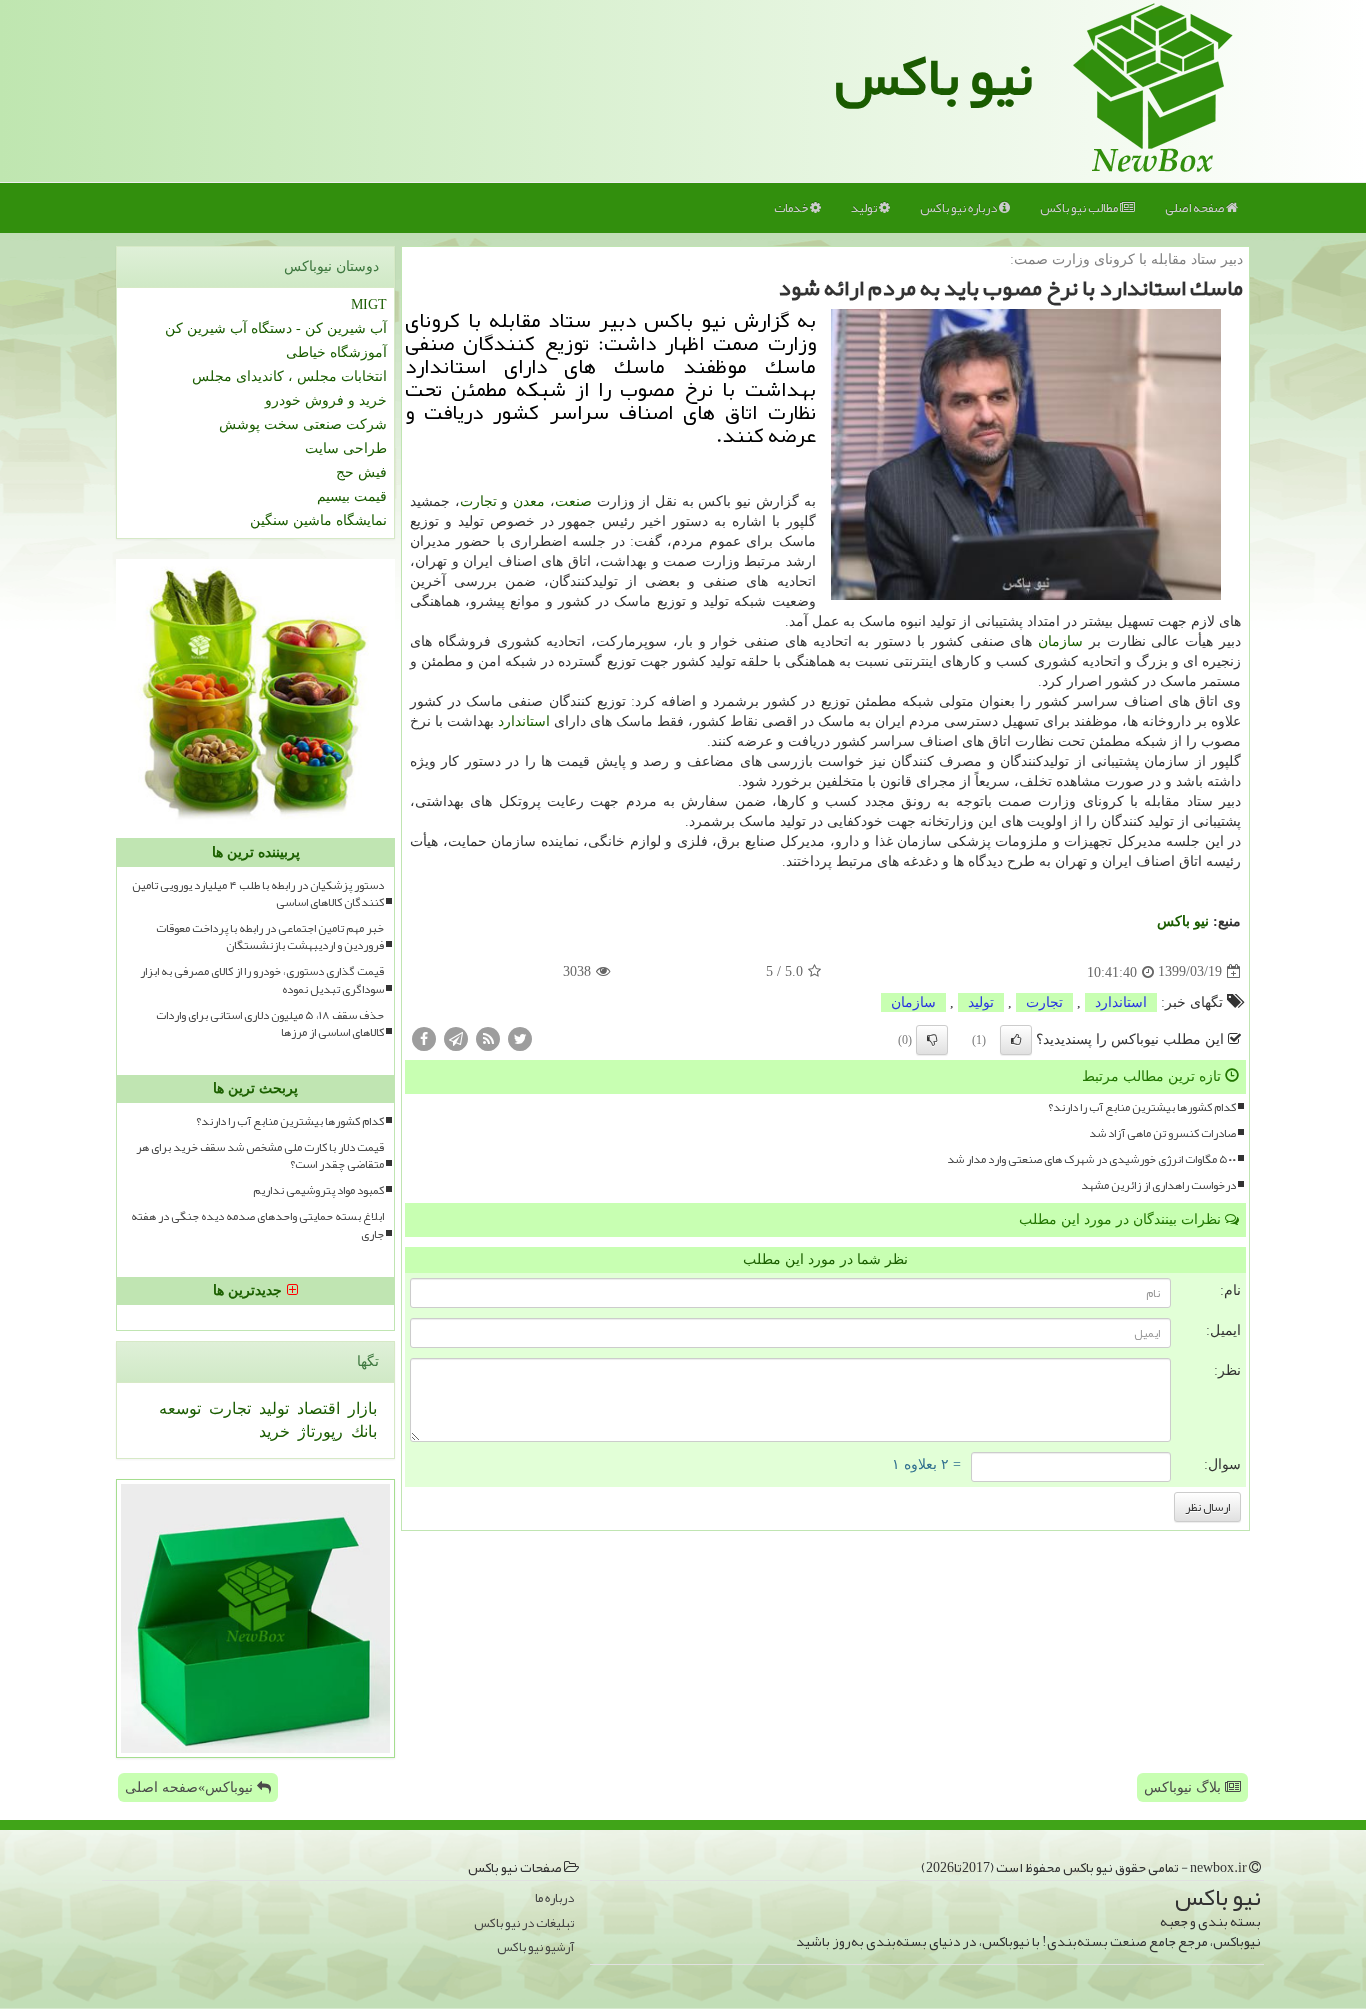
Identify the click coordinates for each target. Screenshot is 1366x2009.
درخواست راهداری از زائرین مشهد (1158, 1185)
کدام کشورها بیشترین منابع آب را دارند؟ (1142, 1107)
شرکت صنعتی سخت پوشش (303, 424)
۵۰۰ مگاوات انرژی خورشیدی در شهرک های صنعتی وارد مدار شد (1091, 1159)
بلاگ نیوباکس (1184, 1787)
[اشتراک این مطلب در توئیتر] (520, 1037)
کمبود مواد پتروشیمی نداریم (318, 1190)
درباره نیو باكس (959, 208)
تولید (865, 208)
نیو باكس (1183, 921)
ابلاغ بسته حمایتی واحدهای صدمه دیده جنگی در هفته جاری (257, 1225)
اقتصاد (316, 1408)
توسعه (180, 1408)
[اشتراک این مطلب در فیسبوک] (424, 1037)
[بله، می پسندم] (1016, 1040)
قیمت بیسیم (352, 496)
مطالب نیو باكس (1080, 208)
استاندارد (524, 721)
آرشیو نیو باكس (535, 1947)
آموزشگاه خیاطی (336, 352)
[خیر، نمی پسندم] (932, 1040)
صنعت (573, 501)
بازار (360, 1408)
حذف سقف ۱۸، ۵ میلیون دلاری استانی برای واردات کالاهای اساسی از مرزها (270, 1024)
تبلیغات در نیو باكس (524, 1923)
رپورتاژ (318, 1431)
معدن (529, 501)
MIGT (369, 304)
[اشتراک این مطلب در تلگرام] (456, 1037)
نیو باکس (934, 76)
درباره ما (554, 1898)
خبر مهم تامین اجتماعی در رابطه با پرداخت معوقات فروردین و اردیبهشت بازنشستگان (270, 937)
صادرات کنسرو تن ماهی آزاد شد (1162, 1133)
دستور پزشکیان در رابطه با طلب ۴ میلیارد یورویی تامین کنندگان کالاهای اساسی (258, 894)
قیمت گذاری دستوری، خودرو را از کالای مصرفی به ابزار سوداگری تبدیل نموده (262, 980)
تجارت (478, 501)
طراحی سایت (346, 448)
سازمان (1060, 641)
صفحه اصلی (1195, 208)
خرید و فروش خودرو (326, 400)
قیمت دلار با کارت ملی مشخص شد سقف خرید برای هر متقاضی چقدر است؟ (260, 1156)
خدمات (792, 208)
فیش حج (361, 472)
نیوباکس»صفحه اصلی (191, 1787)
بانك (362, 1431)
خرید (274, 1431)
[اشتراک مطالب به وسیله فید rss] (488, 1037)
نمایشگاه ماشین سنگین (318, 520)
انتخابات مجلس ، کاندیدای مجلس (289, 376)
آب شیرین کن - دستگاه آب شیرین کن (276, 328)
